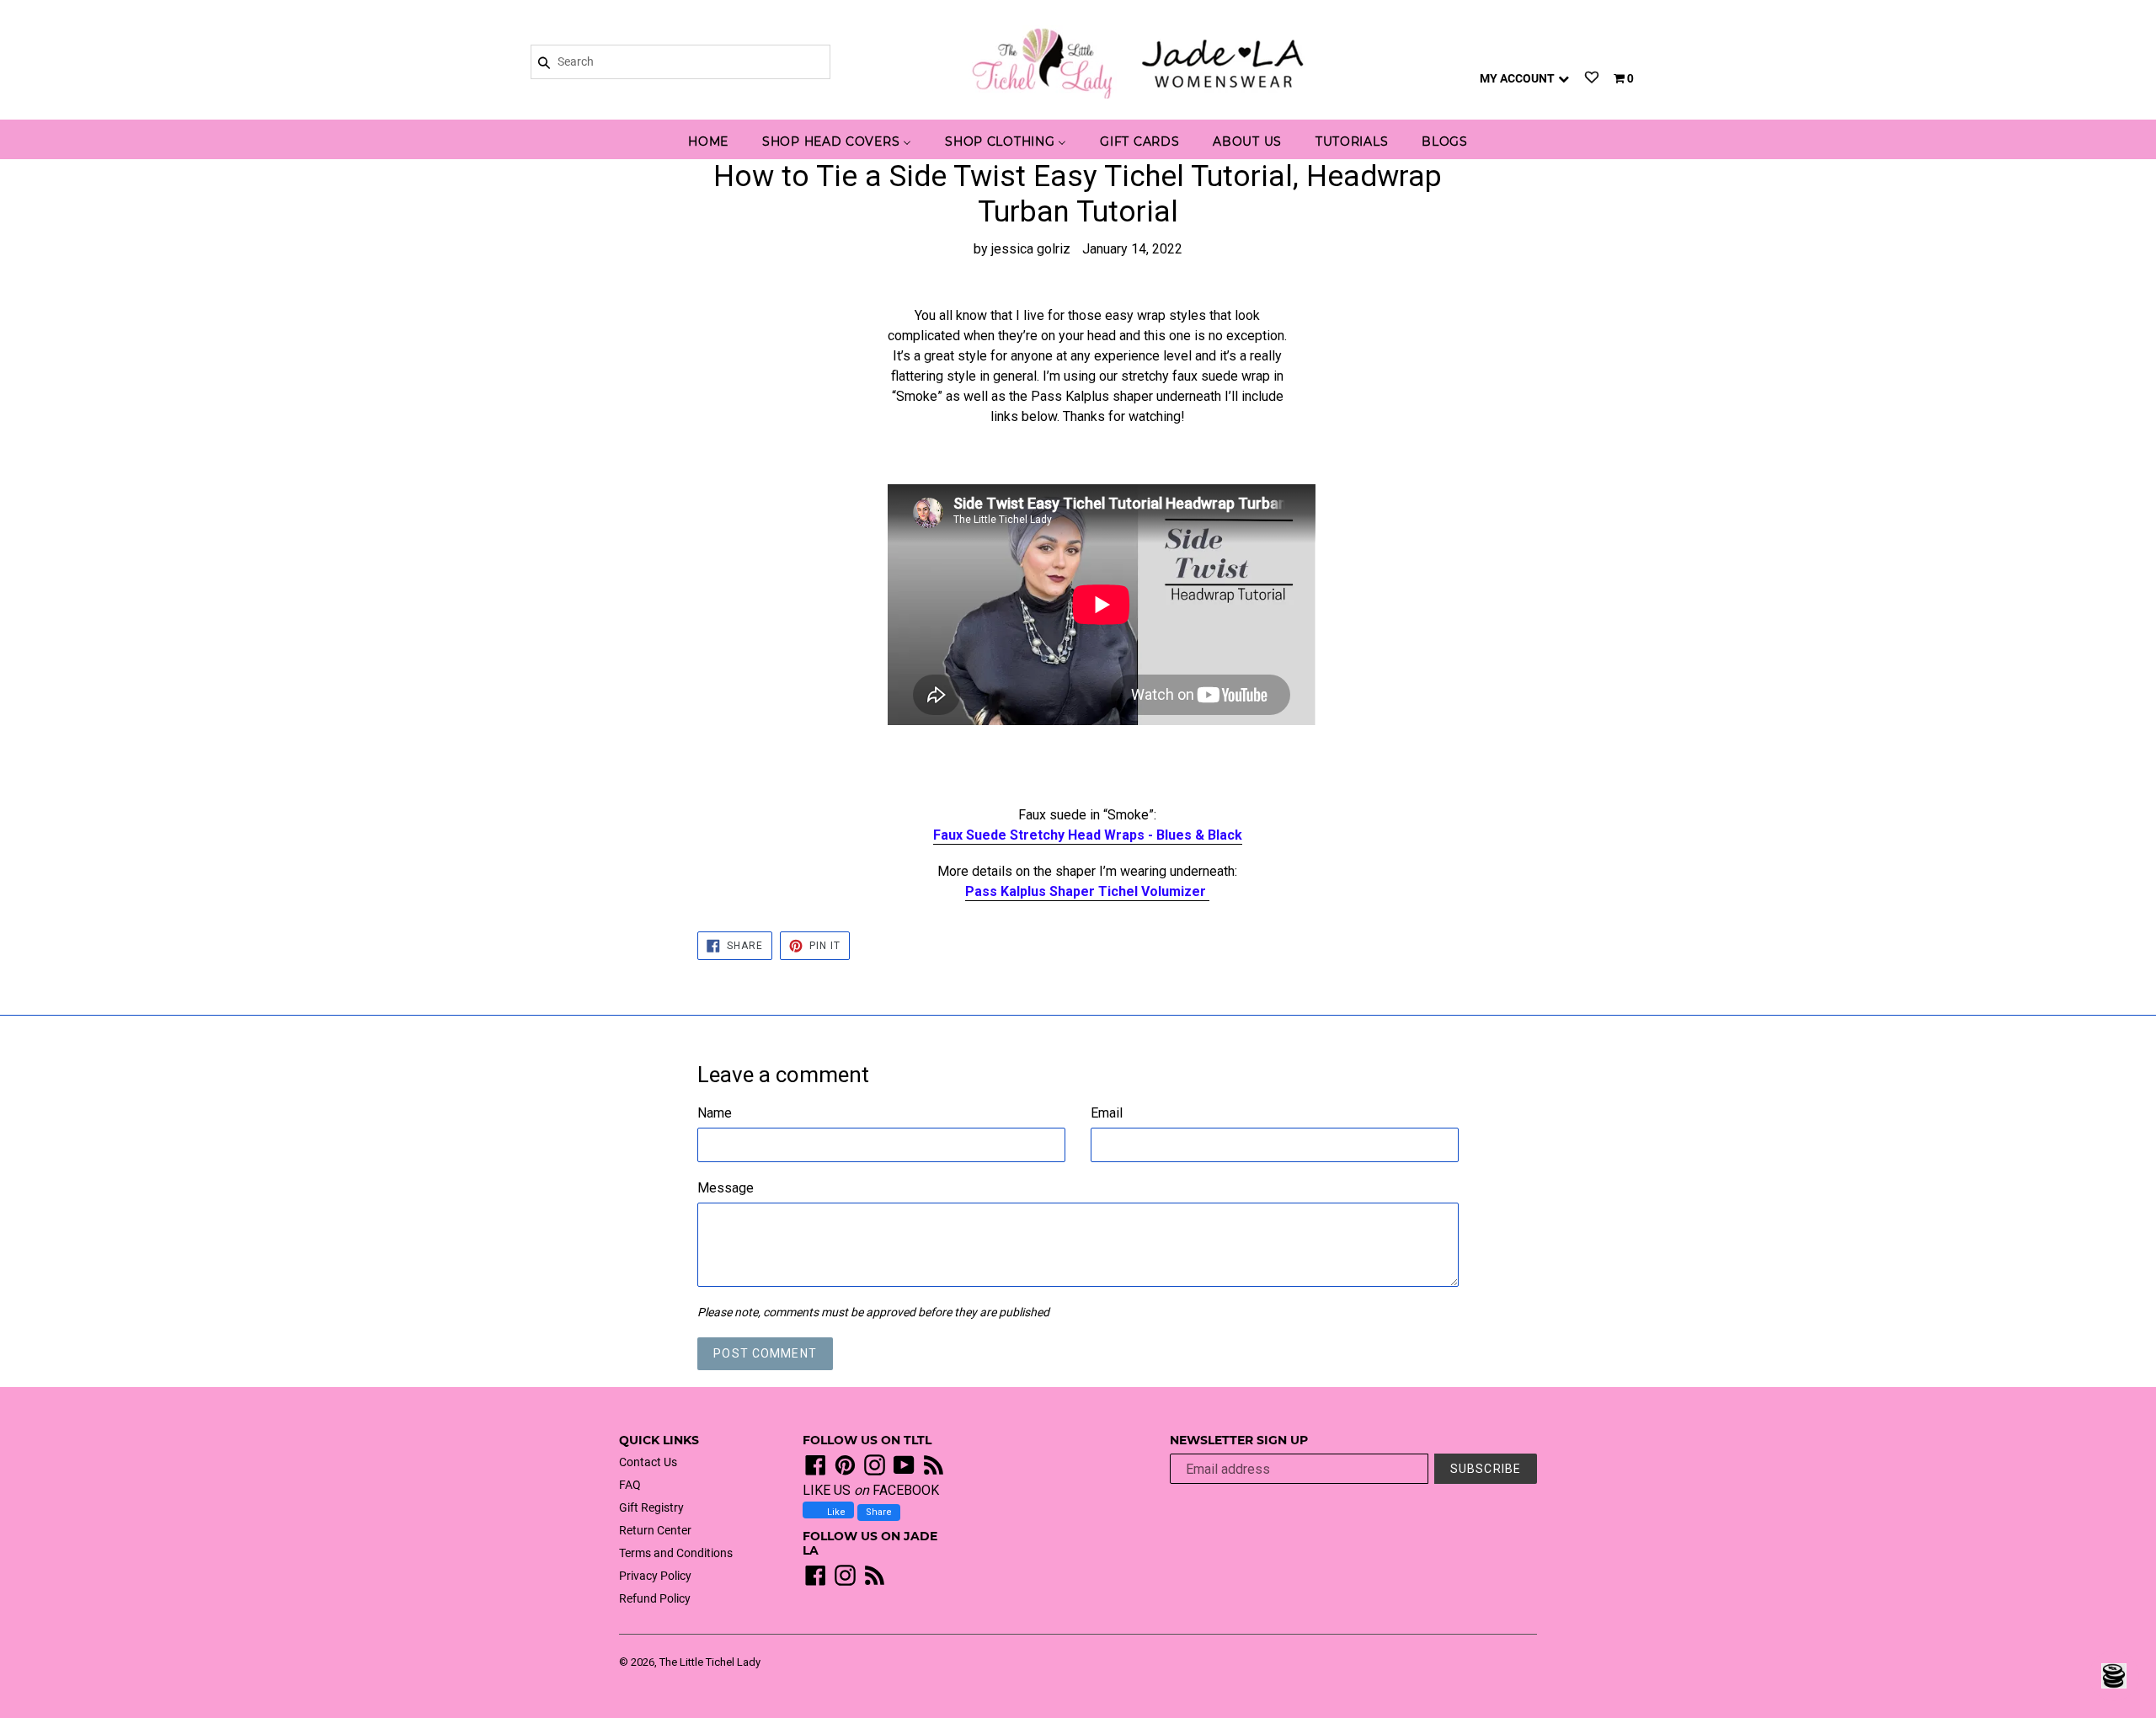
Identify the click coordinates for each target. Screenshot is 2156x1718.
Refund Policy (655, 1598)
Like (835, 1512)
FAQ (630, 1485)
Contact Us (648, 1462)
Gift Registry (651, 1507)
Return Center (655, 1530)
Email (1107, 1113)
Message (726, 1188)
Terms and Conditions (676, 1553)
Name (715, 1113)
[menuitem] (708, 143)
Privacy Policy (655, 1576)
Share (879, 1512)
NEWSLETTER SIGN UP (1239, 1441)
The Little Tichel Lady (710, 1662)
